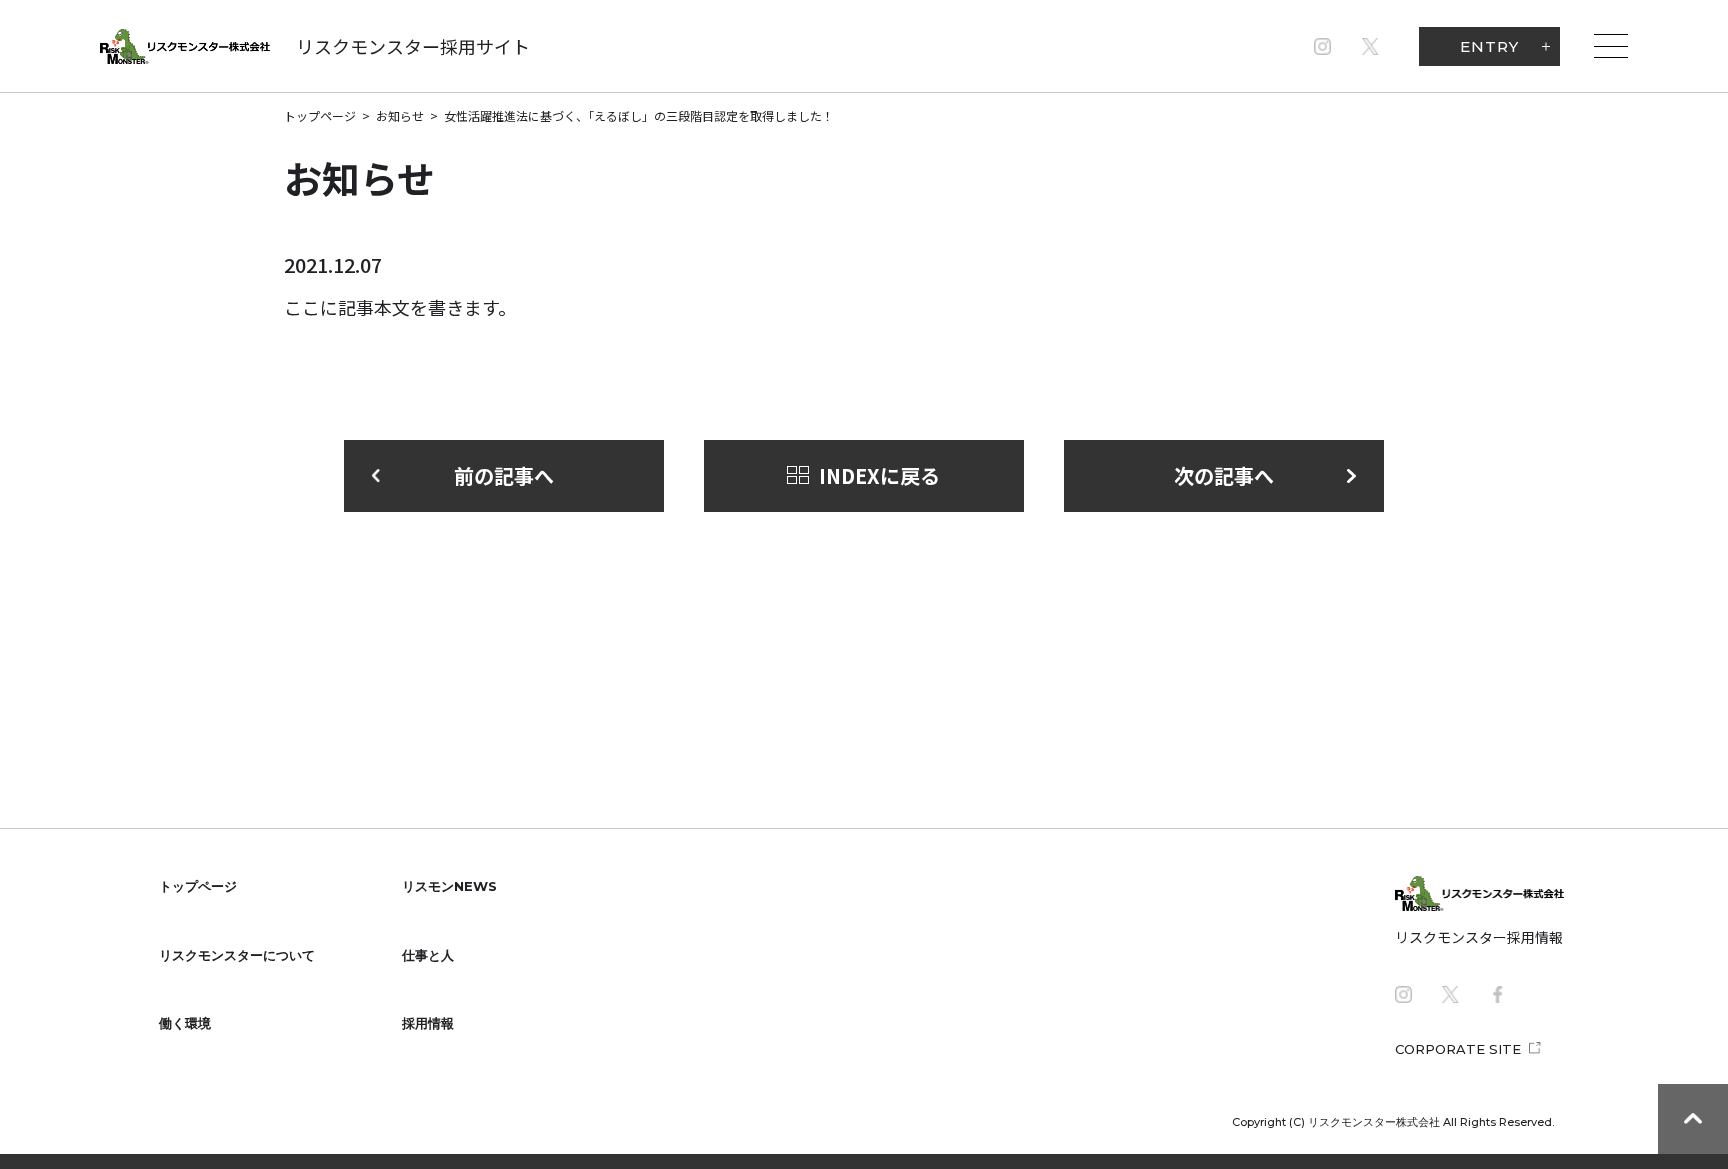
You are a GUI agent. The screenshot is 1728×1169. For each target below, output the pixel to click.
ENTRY (1489, 46)
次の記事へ (1224, 475)
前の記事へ (504, 475)
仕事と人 (428, 955)
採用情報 (428, 1023)
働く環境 (185, 1023)
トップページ (320, 115)
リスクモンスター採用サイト (413, 46)
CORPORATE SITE (1458, 1049)
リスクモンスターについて (237, 955)
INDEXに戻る (879, 475)
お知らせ (400, 115)
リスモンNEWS (449, 886)
